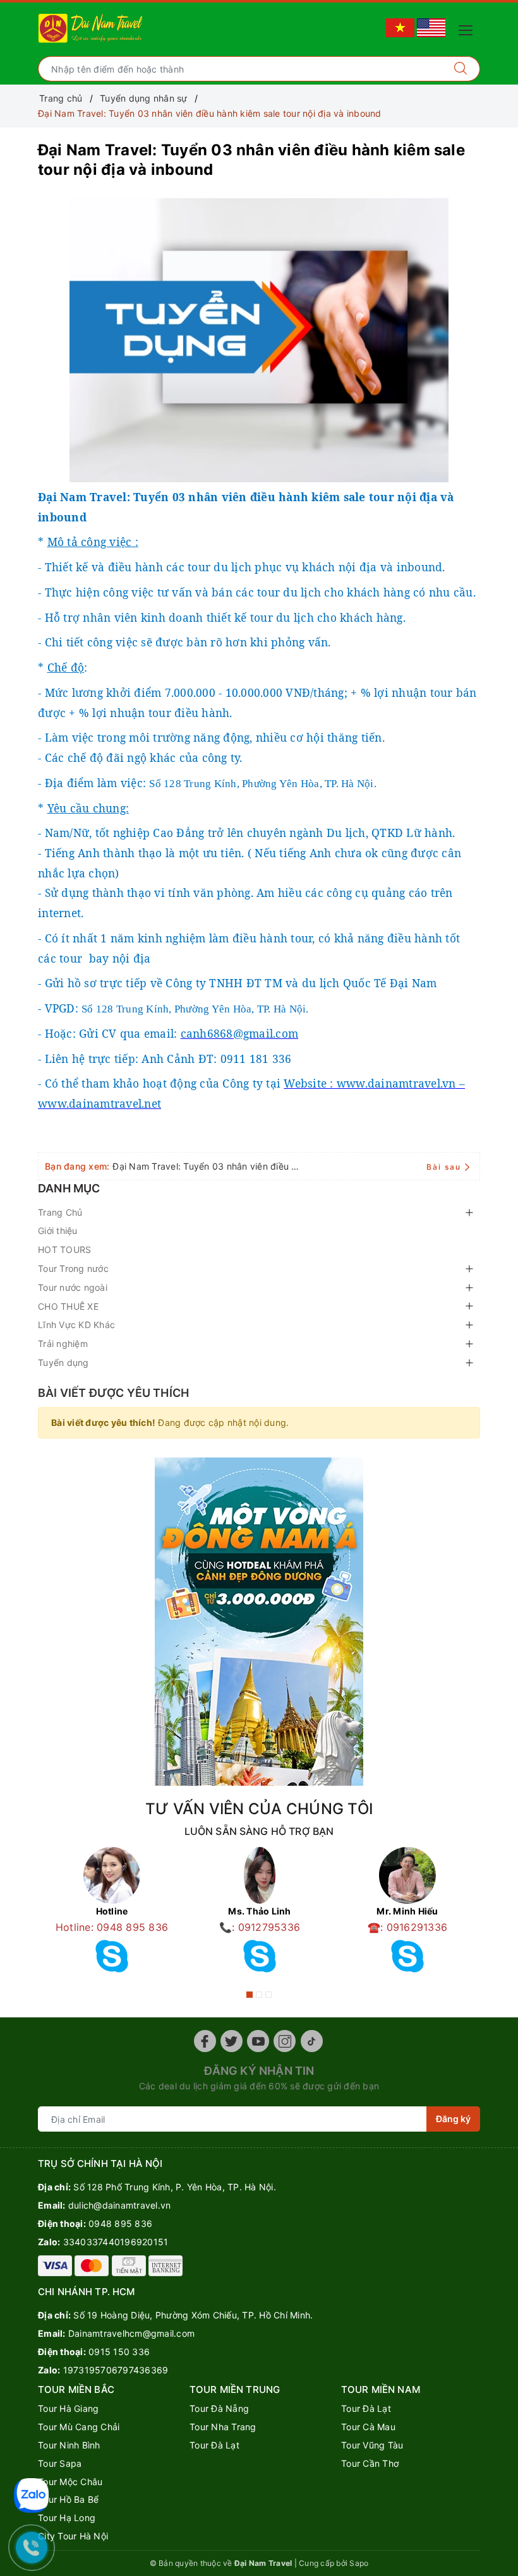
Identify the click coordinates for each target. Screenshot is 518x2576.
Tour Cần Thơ (370, 2463)
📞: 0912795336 (260, 1927)
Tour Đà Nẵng (219, 2408)
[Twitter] (232, 2041)
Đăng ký (453, 2119)
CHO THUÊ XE (68, 1306)
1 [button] (250, 1995)
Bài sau (444, 1167)
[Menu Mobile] (469, 29)
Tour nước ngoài (73, 1287)
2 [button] (259, 1995)
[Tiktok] (312, 2041)
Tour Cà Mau (368, 2427)
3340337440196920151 (116, 2242)
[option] (112, 1914)
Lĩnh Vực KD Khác (76, 1325)
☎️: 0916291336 (407, 1927)
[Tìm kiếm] (461, 69)
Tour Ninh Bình (69, 2445)
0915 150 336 (119, 2352)
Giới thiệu (58, 1231)
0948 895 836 (120, 2223)
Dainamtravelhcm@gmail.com (131, 2333)
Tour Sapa (60, 2463)
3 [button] (268, 1995)
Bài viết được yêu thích (113, 1393)
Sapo (359, 2563)
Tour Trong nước (73, 1268)
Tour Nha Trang (223, 2427)
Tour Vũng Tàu (372, 2445)
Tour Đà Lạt (214, 2445)
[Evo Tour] (259, 1622)
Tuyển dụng (63, 1362)
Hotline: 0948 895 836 (112, 1927)
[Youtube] (258, 2041)
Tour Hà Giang (68, 2408)
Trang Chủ (60, 1212)
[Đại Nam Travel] (91, 27)
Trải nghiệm (63, 1344)
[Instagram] (285, 2041)
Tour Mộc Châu (70, 2482)
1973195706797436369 (116, 2370)
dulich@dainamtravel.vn (120, 2205)
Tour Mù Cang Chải (79, 2427)
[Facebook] (205, 2041)
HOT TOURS (64, 1249)
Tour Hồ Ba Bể (68, 2499)
